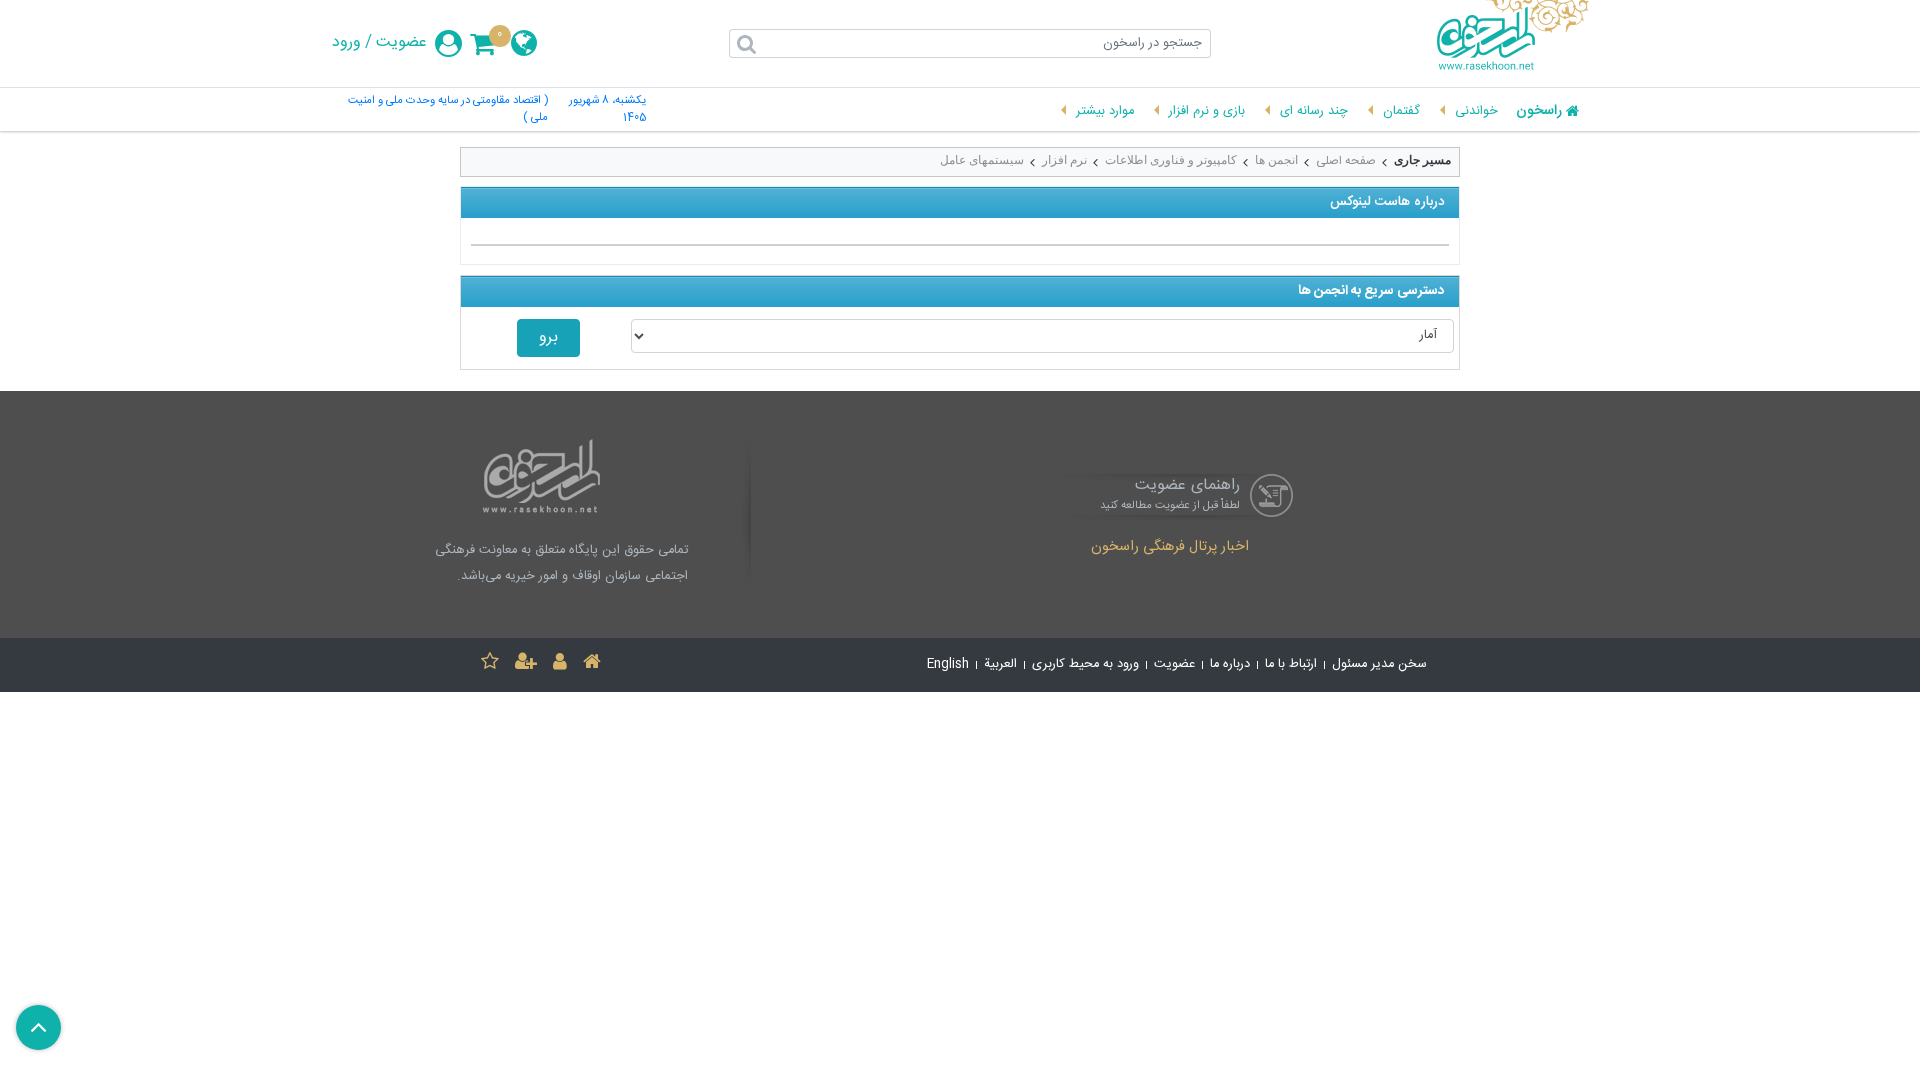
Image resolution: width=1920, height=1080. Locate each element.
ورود (346, 43)
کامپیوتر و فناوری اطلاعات (1171, 160)
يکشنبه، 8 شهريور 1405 (607, 110)
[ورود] (560, 664)
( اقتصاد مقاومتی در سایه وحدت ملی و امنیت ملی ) (448, 110)
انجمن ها (1276, 160)
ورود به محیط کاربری (1085, 664)
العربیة (1000, 664)
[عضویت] (526, 664)
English (948, 664)
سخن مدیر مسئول (1379, 664)
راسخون (1539, 112)
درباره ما (1230, 664)
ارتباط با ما (1291, 664)
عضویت (401, 43)
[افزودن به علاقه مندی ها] (490, 664)
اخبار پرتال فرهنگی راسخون (1170, 548)
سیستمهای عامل (982, 160)
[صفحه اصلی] (592, 664)
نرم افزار (1064, 160)
